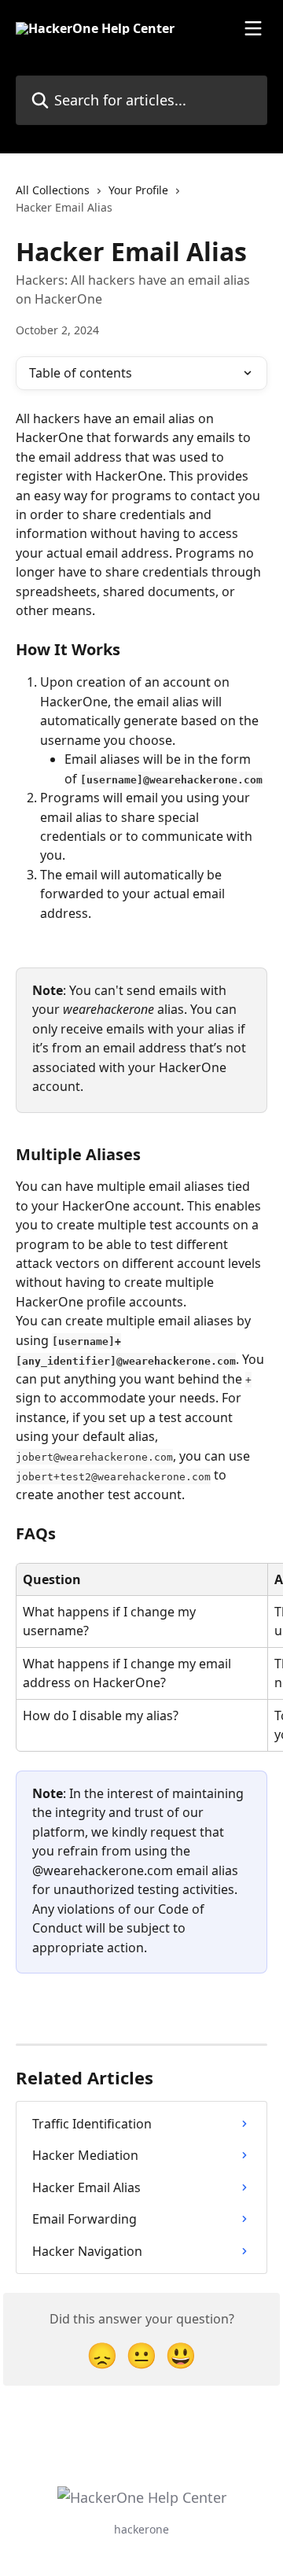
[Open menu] (253, 28)
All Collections (53, 190)
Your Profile (138, 190)
